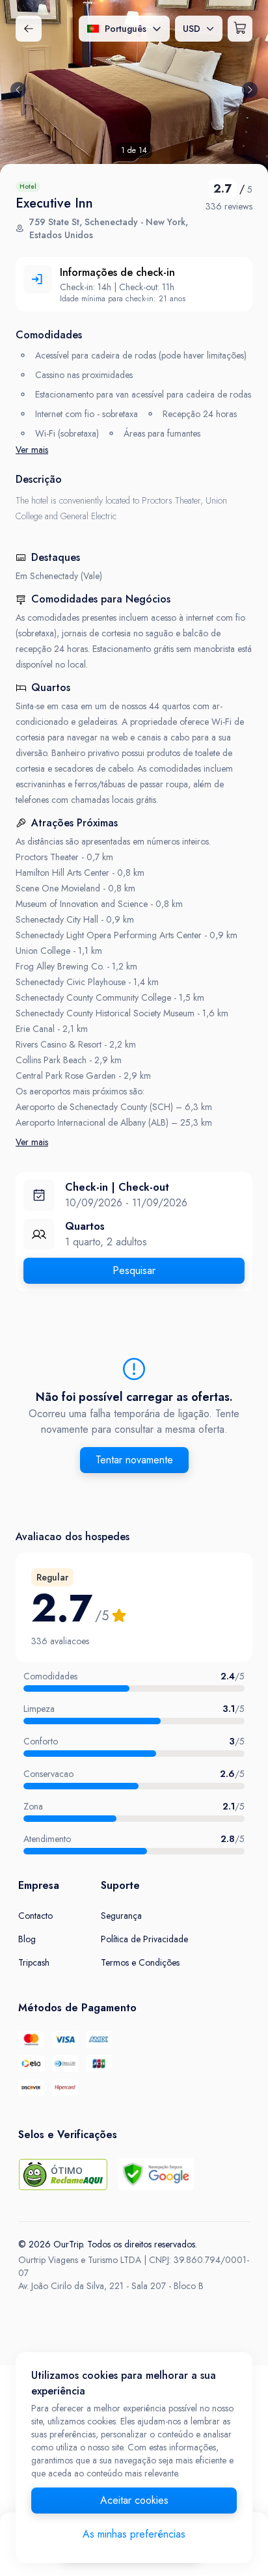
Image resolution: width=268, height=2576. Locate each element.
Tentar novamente (134, 1460)
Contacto (35, 1916)
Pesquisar (134, 1270)
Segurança (121, 1916)
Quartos (85, 1226)
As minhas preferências (134, 2534)
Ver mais (32, 450)
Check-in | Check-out (117, 1187)
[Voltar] (29, 29)
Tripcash (34, 1962)
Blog (27, 1939)
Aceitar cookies (134, 2500)
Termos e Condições (140, 1962)
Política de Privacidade (144, 1939)
